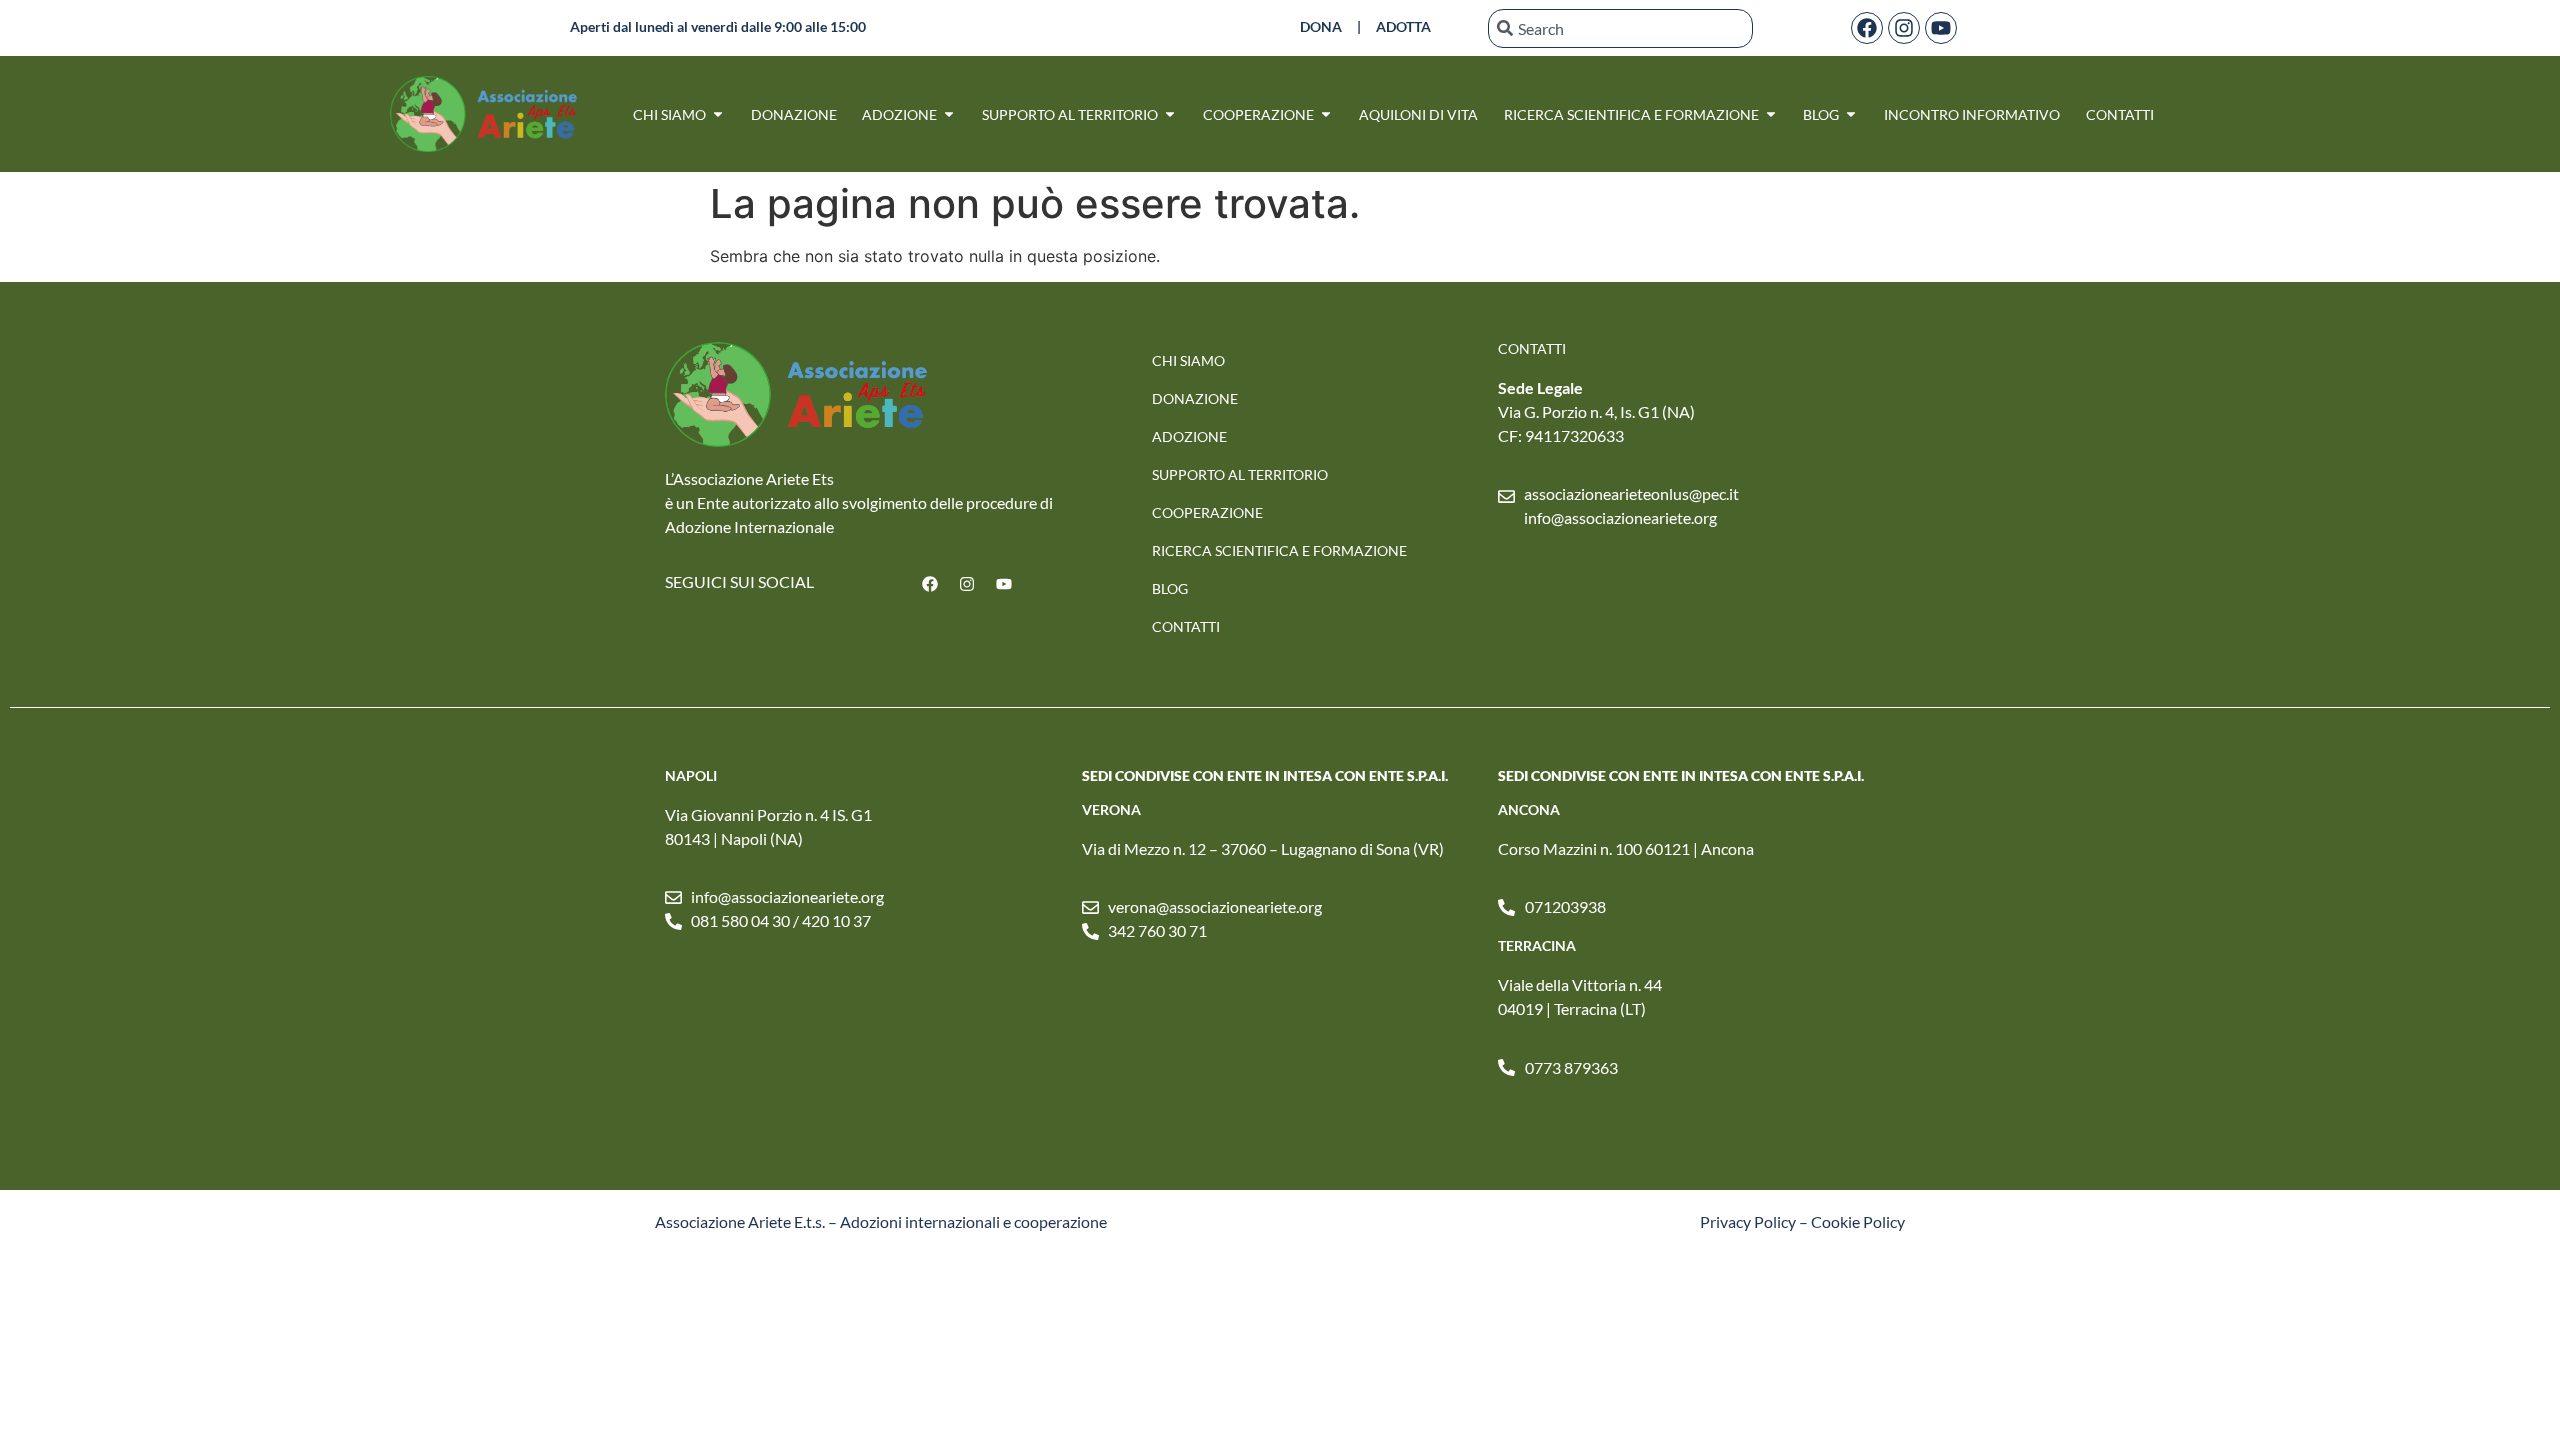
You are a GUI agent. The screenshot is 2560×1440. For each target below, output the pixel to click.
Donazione (1195, 398)
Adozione (1189, 436)
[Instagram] (1904, 28)
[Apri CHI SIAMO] (718, 114)
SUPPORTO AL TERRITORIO (1240, 474)
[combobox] (1620, 28)
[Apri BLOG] (1851, 114)
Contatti (1186, 626)
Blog (1170, 588)
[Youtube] (1941, 28)
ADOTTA (1403, 26)
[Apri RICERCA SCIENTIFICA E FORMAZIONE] (1771, 114)
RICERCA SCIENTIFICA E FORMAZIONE (1279, 550)
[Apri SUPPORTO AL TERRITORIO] (1170, 114)
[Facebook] (1867, 28)
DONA (1321, 26)
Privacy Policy (1748, 1221)
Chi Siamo (1188, 360)
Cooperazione (1207, 512)
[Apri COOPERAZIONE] (1326, 114)
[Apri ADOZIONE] (949, 114)
